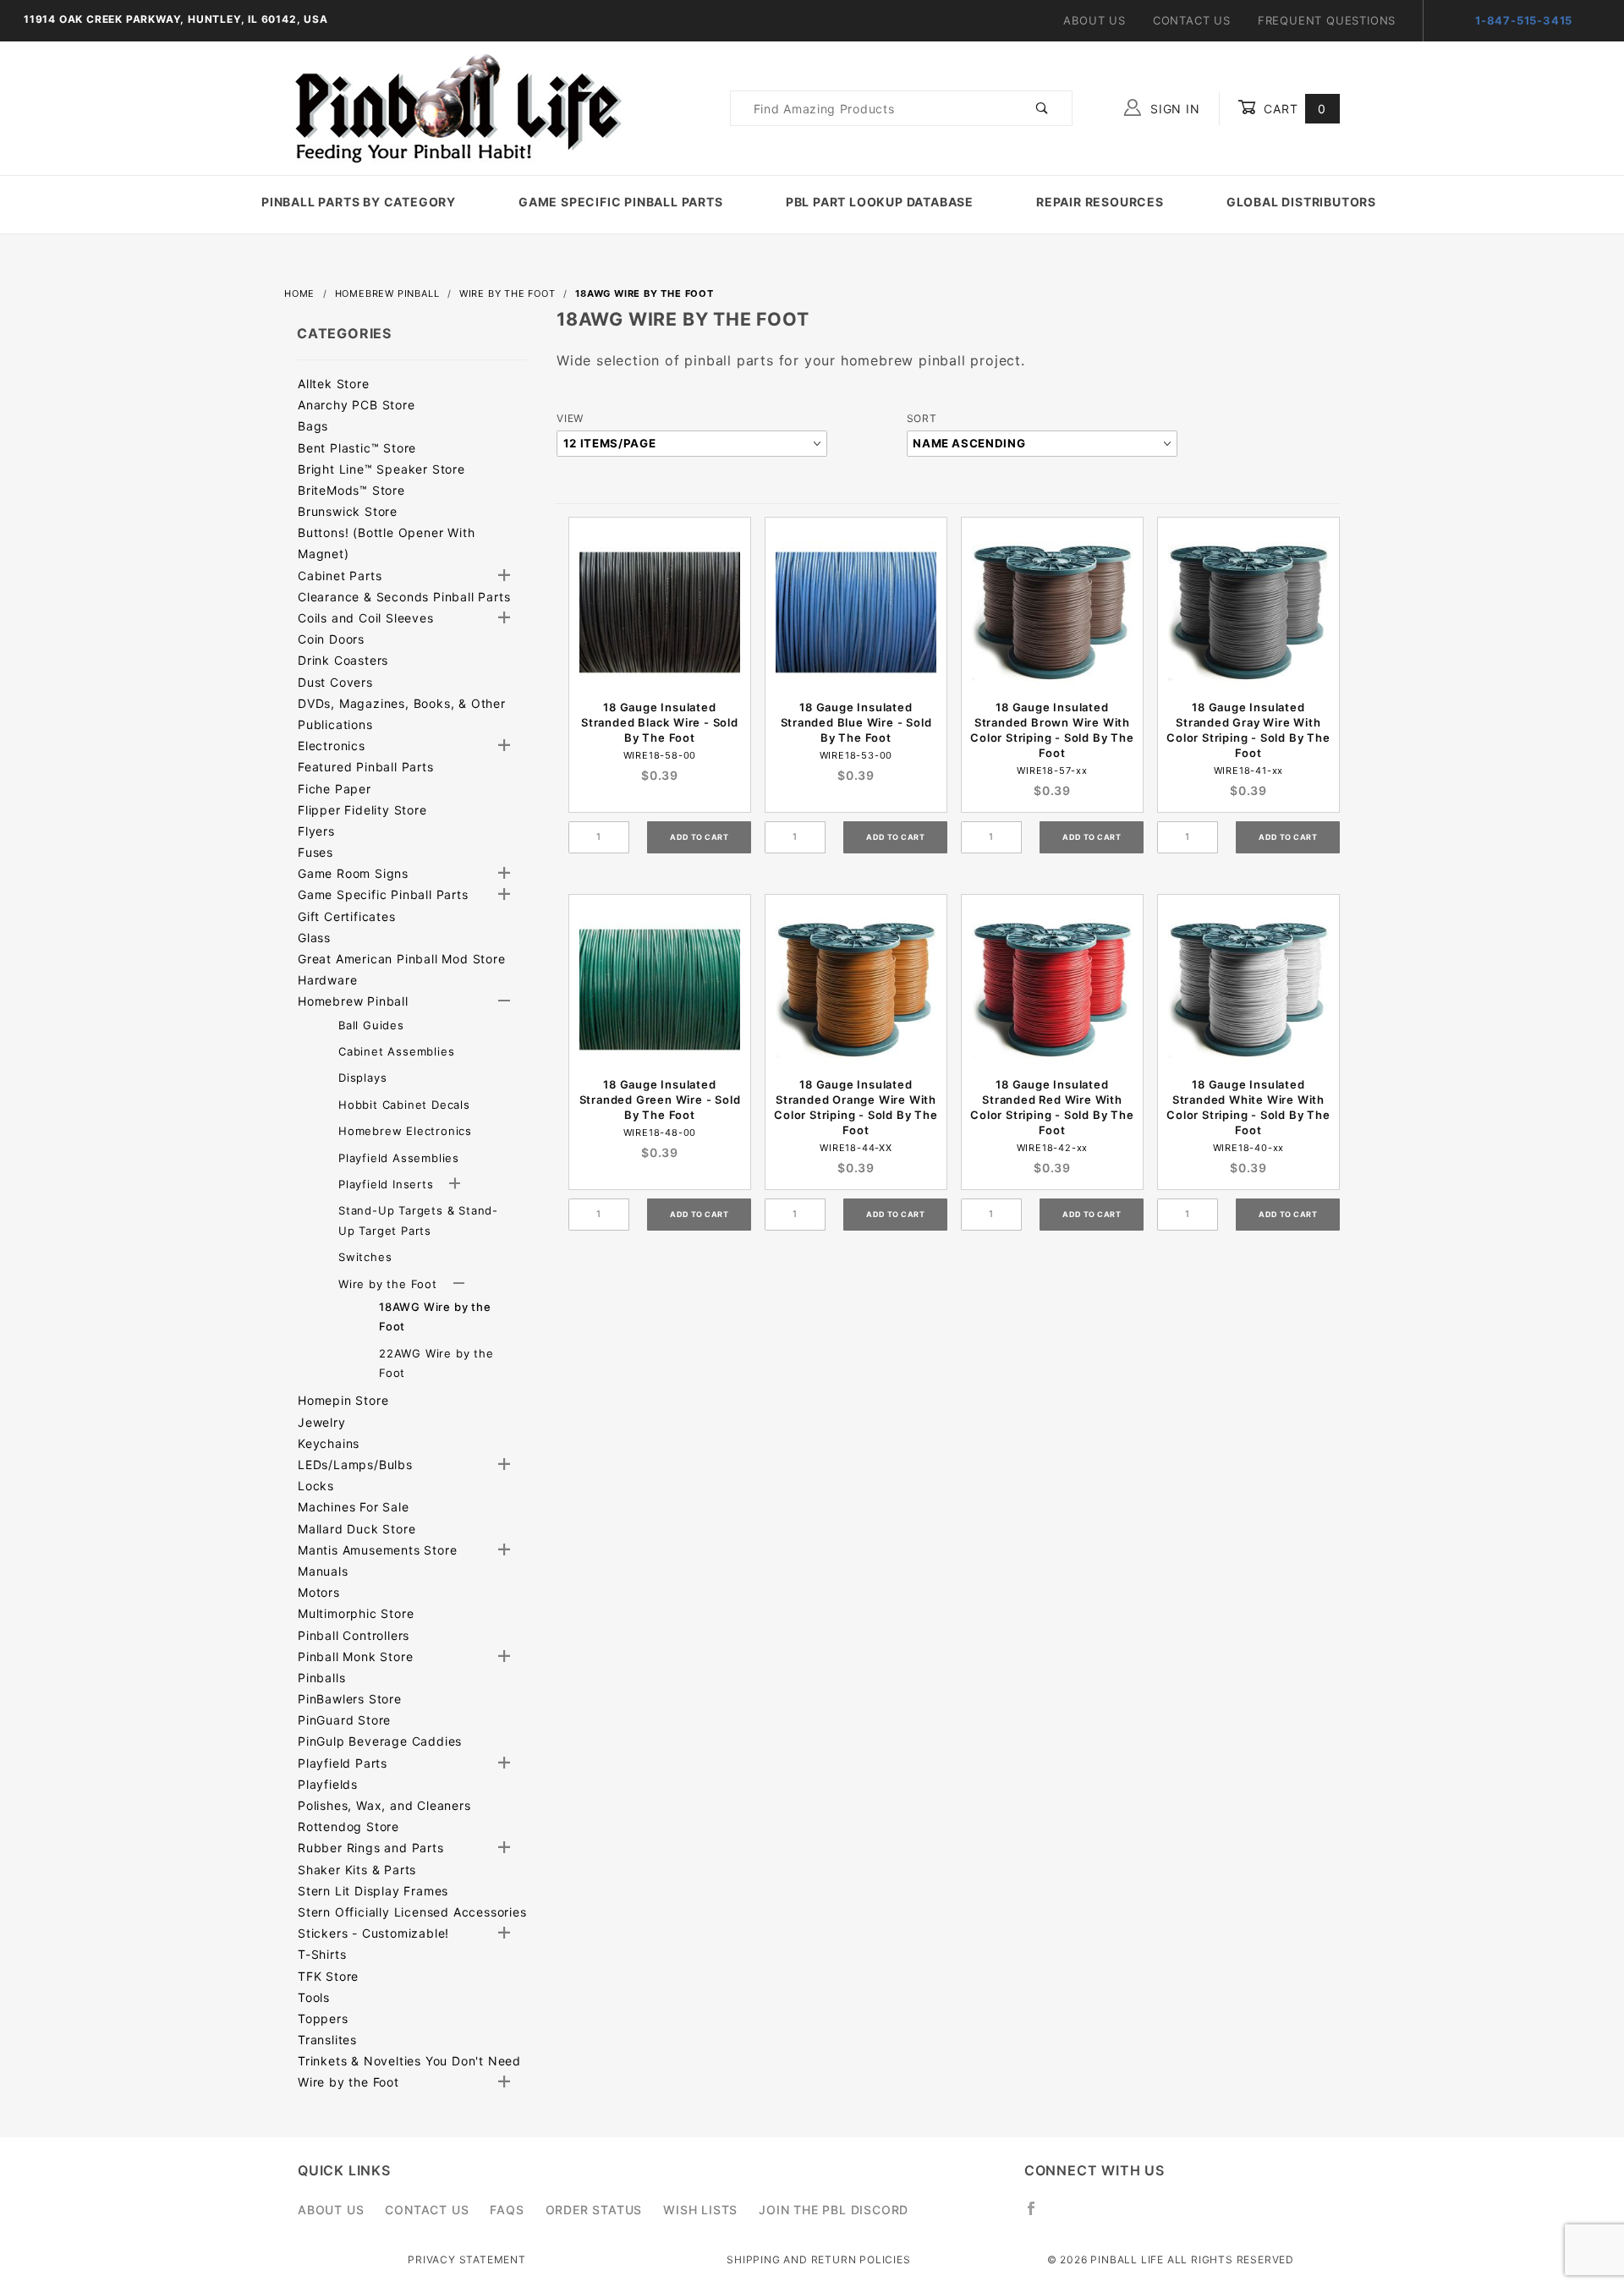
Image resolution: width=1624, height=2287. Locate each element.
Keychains (329, 1443)
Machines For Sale (354, 1507)
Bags (313, 426)
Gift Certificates (347, 916)
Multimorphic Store (356, 1613)
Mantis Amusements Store (377, 1550)
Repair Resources (1100, 202)
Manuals (323, 1571)
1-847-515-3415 (1524, 20)
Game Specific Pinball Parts (621, 202)
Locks (316, 1486)
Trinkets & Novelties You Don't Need (409, 2061)
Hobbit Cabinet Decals (404, 1105)
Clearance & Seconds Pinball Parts (404, 597)
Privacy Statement (467, 2260)
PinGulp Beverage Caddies (380, 1741)
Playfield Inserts (388, 1184)
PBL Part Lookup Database (880, 202)
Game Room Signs (353, 873)
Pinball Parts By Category (359, 202)
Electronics (332, 746)
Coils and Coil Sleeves (366, 618)
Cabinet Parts (340, 576)
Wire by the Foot (390, 1284)
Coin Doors (331, 639)
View (570, 418)
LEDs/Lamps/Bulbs (355, 1464)
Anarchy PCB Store (357, 405)
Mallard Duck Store (357, 1529)
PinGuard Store (344, 1720)
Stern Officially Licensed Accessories (412, 1912)
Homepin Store (343, 1400)
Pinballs (321, 1678)
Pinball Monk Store (355, 1656)
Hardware (327, 980)
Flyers (316, 831)
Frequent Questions (1327, 20)
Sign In (1173, 109)
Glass (314, 938)
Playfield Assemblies (399, 1158)
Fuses (315, 852)
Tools (314, 1997)
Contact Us (1192, 20)
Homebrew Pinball (353, 1001)
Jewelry (322, 1422)
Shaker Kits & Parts (357, 1870)
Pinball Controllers (354, 1635)
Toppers (323, 2018)
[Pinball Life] (453, 107)
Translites (327, 2040)
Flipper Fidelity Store (362, 810)
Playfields (328, 1784)
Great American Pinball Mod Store (402, 959)
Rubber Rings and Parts (371, 1848)
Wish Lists (700, 2210)
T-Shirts (322, 1954)
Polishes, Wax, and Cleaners (384, 1805)
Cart (1293, 109)
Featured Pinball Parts (366, 767)
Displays (362, 1078)
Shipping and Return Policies (818, 2260)
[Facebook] (1038, 2215)
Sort (922, 418)
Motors (319, 1592)
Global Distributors (1301, 202)
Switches (365, 1257)
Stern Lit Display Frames (373, 1891)
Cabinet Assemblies (396, 1051)
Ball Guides (371, 1025)
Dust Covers (335, 682)
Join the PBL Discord (834, 2210)
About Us (1094, 20)
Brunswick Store (348, 511)
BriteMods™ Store (351, 490)
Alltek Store (334, 384)
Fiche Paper (335, 789)
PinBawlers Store (350, 1699)
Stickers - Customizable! (373, 1933)
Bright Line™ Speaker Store (381, 469)
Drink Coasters (343, 660)
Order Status (594, 2210)
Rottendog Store (348, 1826)
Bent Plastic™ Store (357, 448)
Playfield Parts (343, 1763)
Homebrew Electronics (405, 1131)
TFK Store (328, 1976)
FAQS (507, 2210)
